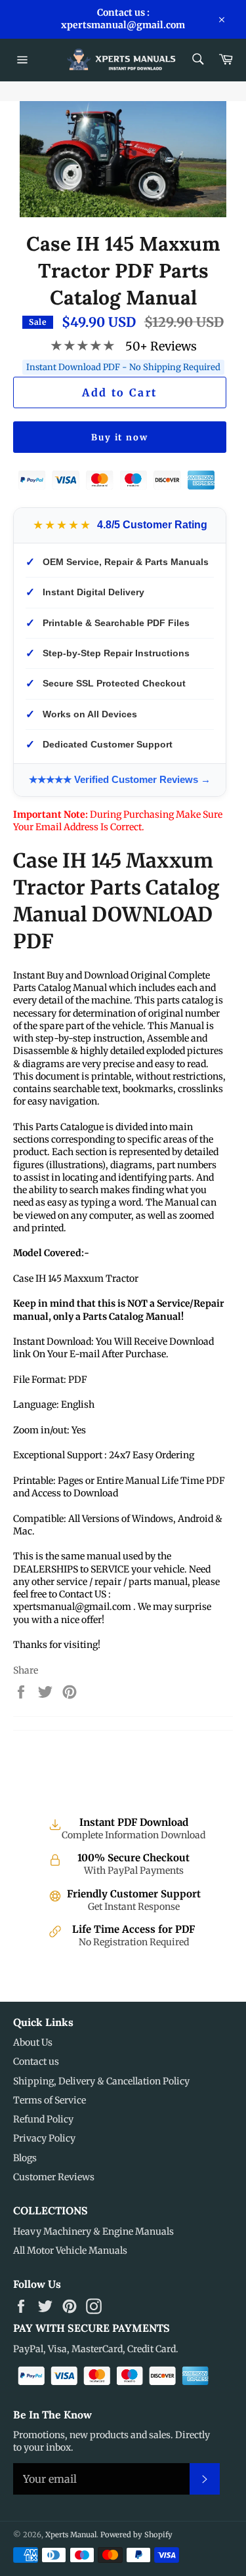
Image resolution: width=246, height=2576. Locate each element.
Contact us (36, 2061)
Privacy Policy (44, 2138)
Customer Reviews (54, 2177)
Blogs (25, 2158)
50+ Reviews (161, 346)
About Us (33, 2042)
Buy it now (120, 437)
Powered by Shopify (136, 2535)
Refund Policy (43, 2119)
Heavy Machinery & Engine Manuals (93, 2231)
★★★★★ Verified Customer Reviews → (120, 779)
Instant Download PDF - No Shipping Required (123, 367)
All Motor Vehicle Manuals (70, 2250)
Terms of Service (50, 2100)
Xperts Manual (71, 2535)
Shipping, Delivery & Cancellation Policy (101, 2081)
